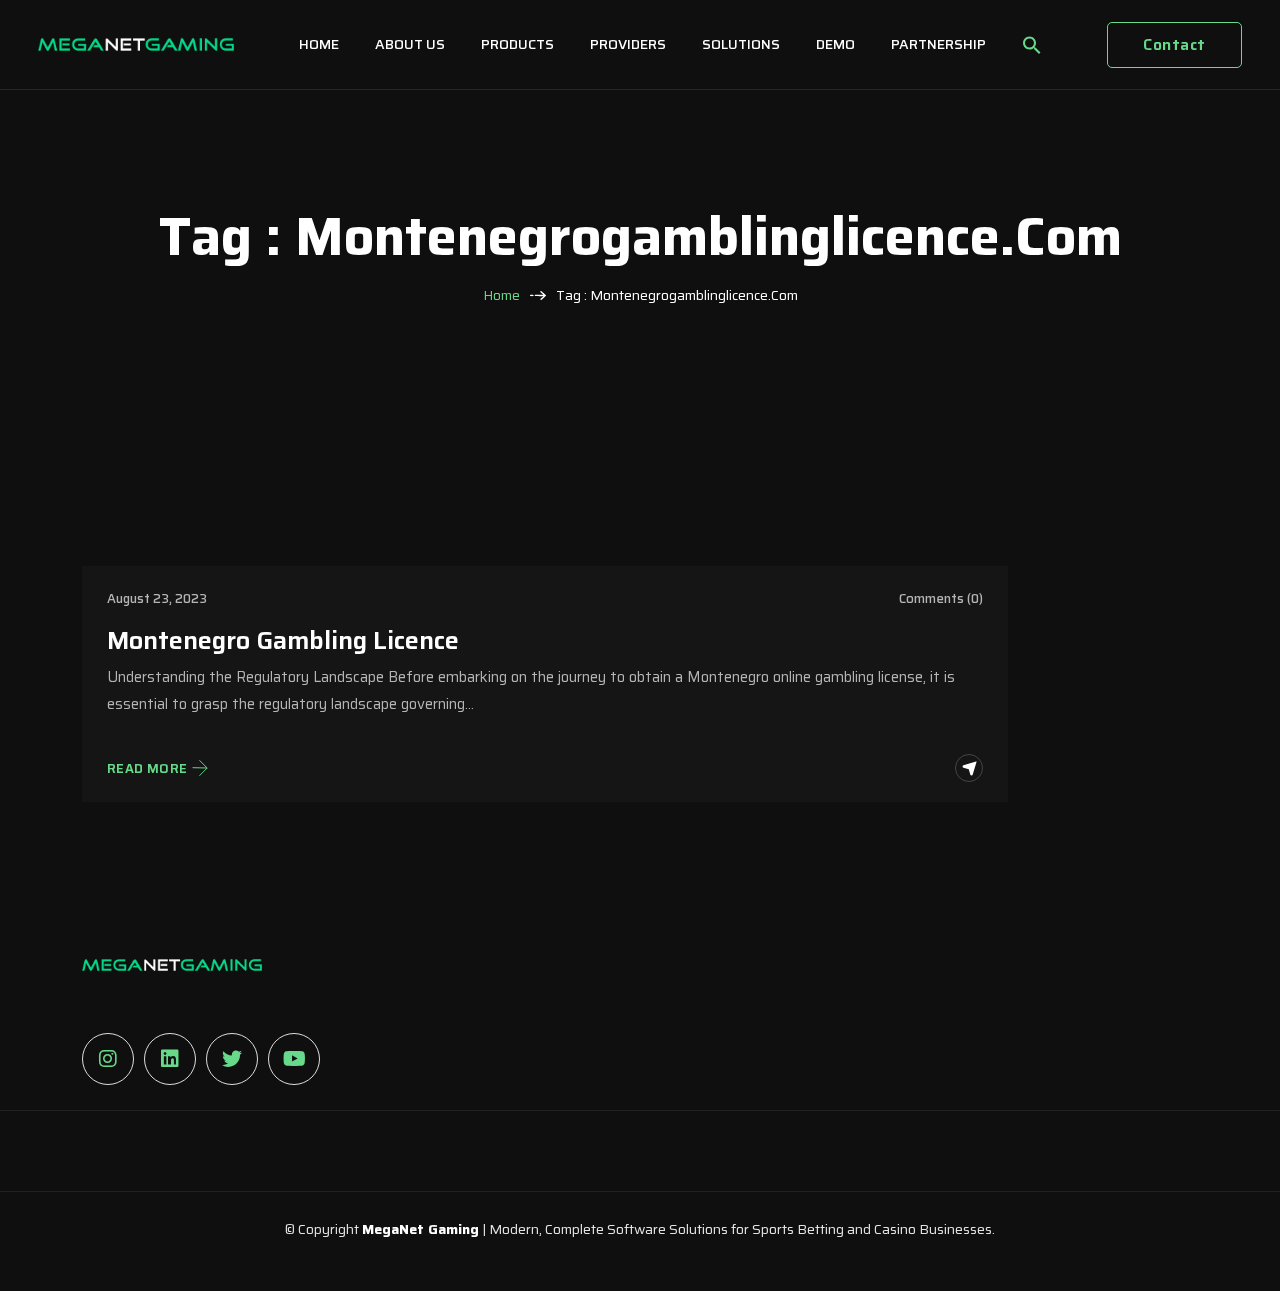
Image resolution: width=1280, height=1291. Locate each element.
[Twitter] (232, 1059)
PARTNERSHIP (938, 44)
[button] (1032, 45)
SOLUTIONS (741, 44)
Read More (147, 769)
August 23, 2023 (157, 598)
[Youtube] (294, 1059)
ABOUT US (410, 44)
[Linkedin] (170, 1059)
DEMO (835, 44)
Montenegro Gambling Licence (283, 641)
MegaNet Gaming (420, 1229)
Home (501, 295)
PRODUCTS (517, 44)
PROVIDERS (628, 44)
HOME (319, 44)
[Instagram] (108, 1059)
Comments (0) (941, 598)
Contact (1174, 44)
